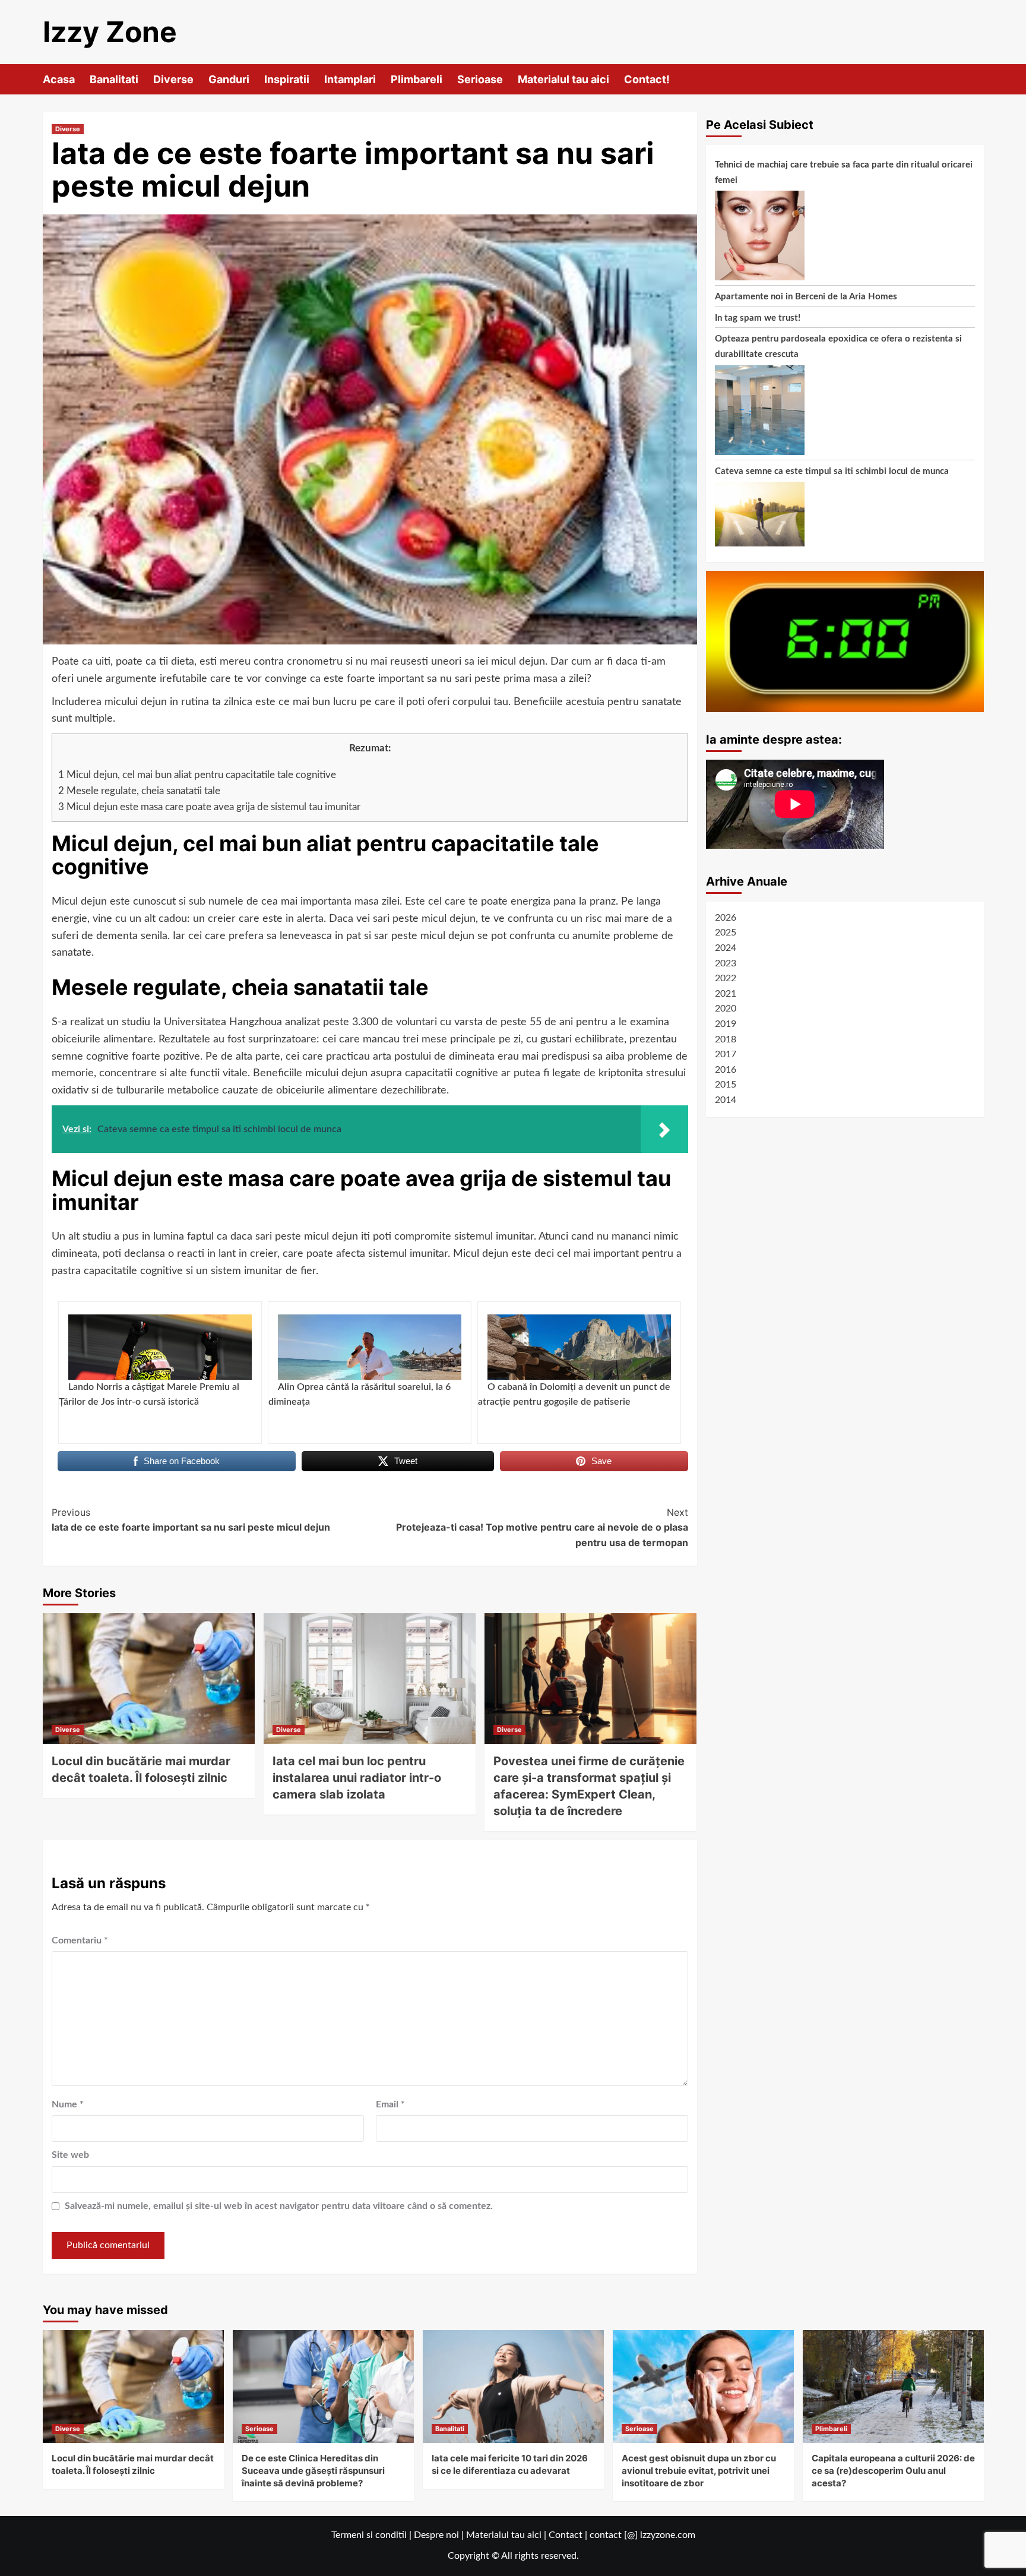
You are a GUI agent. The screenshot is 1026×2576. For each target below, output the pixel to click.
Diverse (173, 79)
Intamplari (350, 79)
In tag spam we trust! (758, 318)
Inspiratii (287, 79)
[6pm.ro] (845, 641)
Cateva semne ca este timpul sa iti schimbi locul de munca (832, 471)
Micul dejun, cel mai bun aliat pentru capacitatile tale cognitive (197, 775)
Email (390, 2104)
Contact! (647, 79)
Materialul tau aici (563, 79)
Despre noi (436, 2535)
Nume (68, 2104)
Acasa (59, 79)
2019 (726, 1024)
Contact (566, 2535)
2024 (726, 948)
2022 (726, 978)
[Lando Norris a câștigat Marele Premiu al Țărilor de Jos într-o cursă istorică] (160, 1347)
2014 (726, 1100)
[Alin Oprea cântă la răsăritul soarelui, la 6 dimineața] (370, 1347)
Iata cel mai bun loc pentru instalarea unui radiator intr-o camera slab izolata (357, 1778)
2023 (726, 963)
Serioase (480, 79)
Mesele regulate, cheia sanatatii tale (139, 791)
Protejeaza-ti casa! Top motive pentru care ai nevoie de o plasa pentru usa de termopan (542, 1527)
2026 (726, 918)
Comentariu (80, 1940)
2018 (726, 1039)
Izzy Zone (110, 32)
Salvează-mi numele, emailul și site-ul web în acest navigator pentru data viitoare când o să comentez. (279, 2206)
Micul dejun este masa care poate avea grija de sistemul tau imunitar (209, 807)
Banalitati (114, 79)
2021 (726, 994)
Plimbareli (417, 79)
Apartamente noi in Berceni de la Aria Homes (806, 297)
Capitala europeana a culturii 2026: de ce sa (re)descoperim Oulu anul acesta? (893, 2471)
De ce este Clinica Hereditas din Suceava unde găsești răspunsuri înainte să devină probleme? (313, 2471)
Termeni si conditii (369, 2535)
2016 (726, 1070)
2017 (726, 1054)
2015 (726, 1085)
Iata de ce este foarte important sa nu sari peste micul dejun (191, 1520)
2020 (726, 1009)
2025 (726, 933)
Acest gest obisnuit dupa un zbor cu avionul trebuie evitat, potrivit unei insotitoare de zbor (699, 2471)
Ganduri (229, 79)
